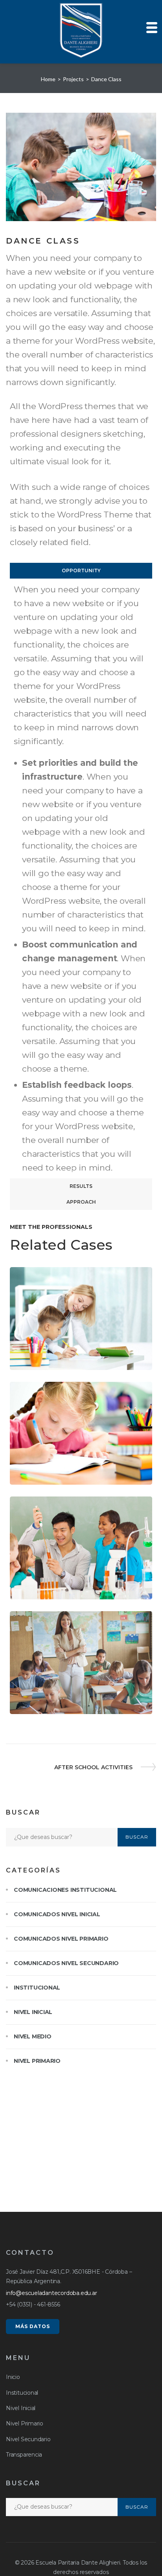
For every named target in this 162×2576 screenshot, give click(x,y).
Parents (32, 1366)
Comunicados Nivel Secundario (66, 1963)
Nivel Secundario (28, 2439)
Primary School (76, 1480)
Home (48, 79)
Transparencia (24, 2455)
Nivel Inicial (33, 2012)
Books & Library (45, 1710)
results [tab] (81, 1186)
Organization (41, 1595)
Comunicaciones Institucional (65, 1890)
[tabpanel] (81, 879)
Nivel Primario (37, 2061)
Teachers (92, 1710)
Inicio (13, 2377)
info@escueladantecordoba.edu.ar (52, 2293)
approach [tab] (81, 1202)
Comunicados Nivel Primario (61, 1939)
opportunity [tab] (81, 570)
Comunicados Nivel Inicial (57, 1914)
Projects (73, 79)
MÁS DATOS (33, 2326)
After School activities (93, 1767)
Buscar (137, 1837)
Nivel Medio (33, 2036)
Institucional (37, 1988)
